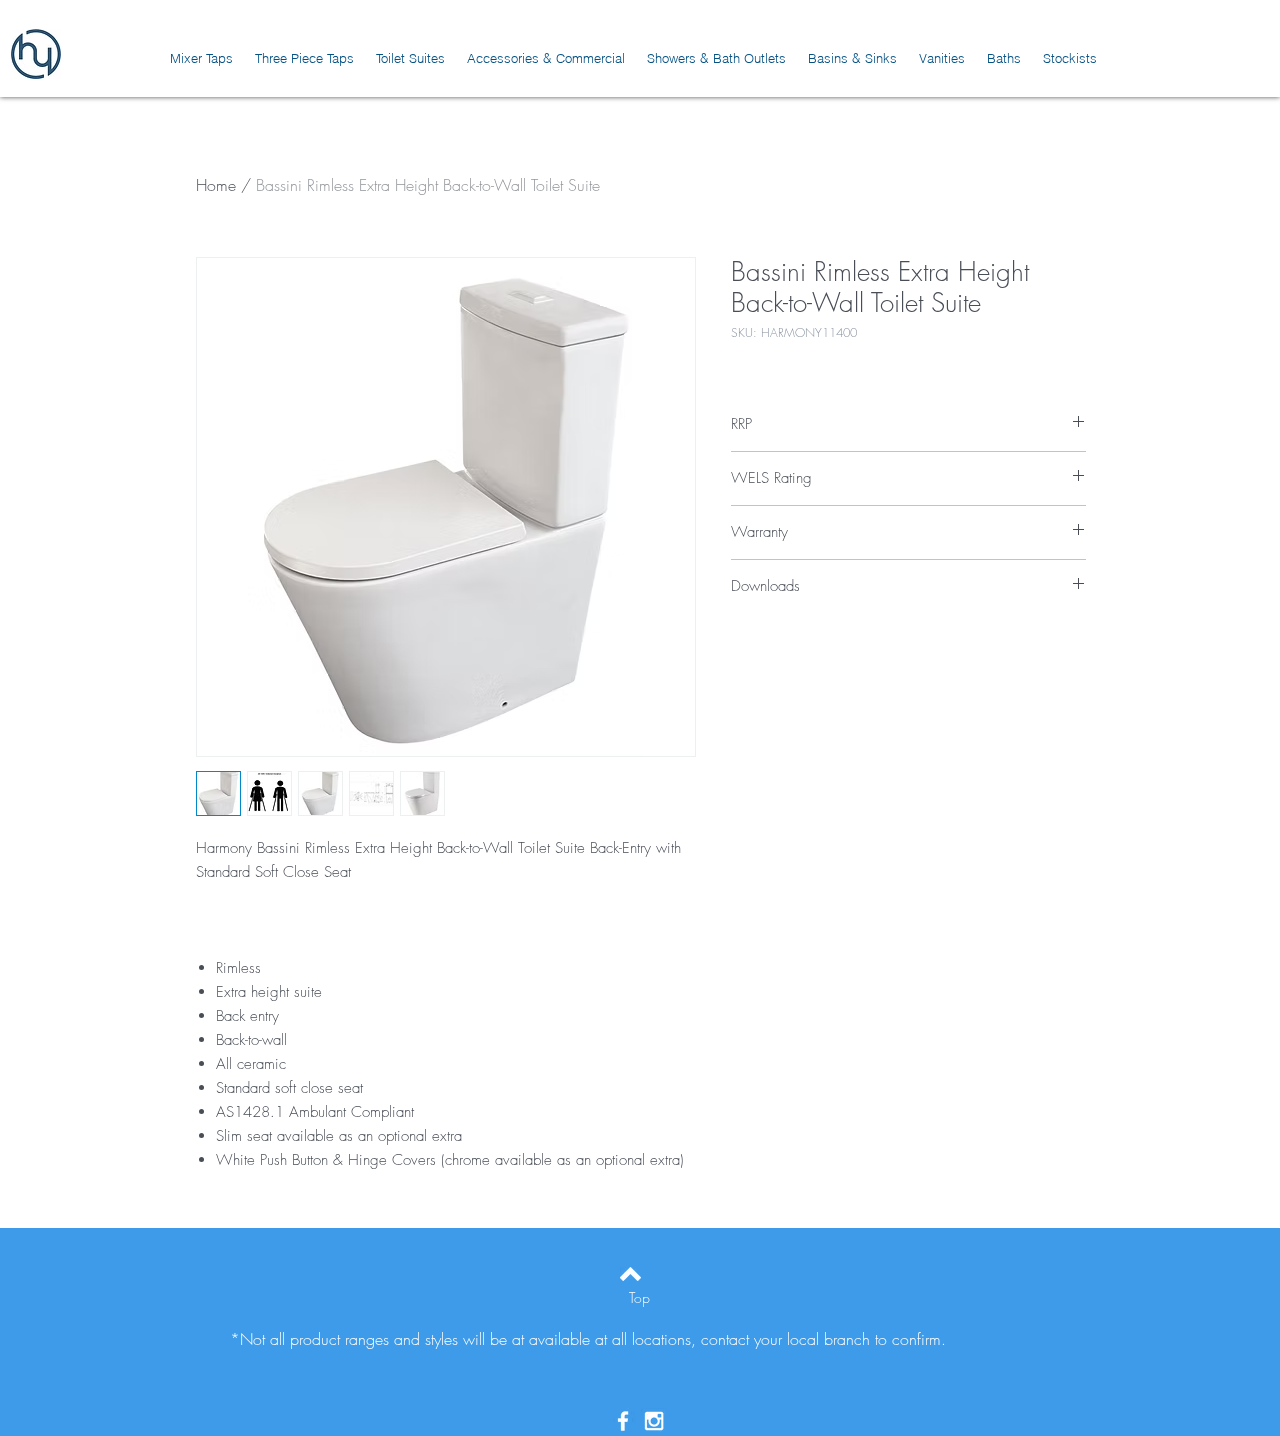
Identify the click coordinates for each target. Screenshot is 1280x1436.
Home (216, 185)
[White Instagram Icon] (654, 1421)
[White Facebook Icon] (623, 1421)
